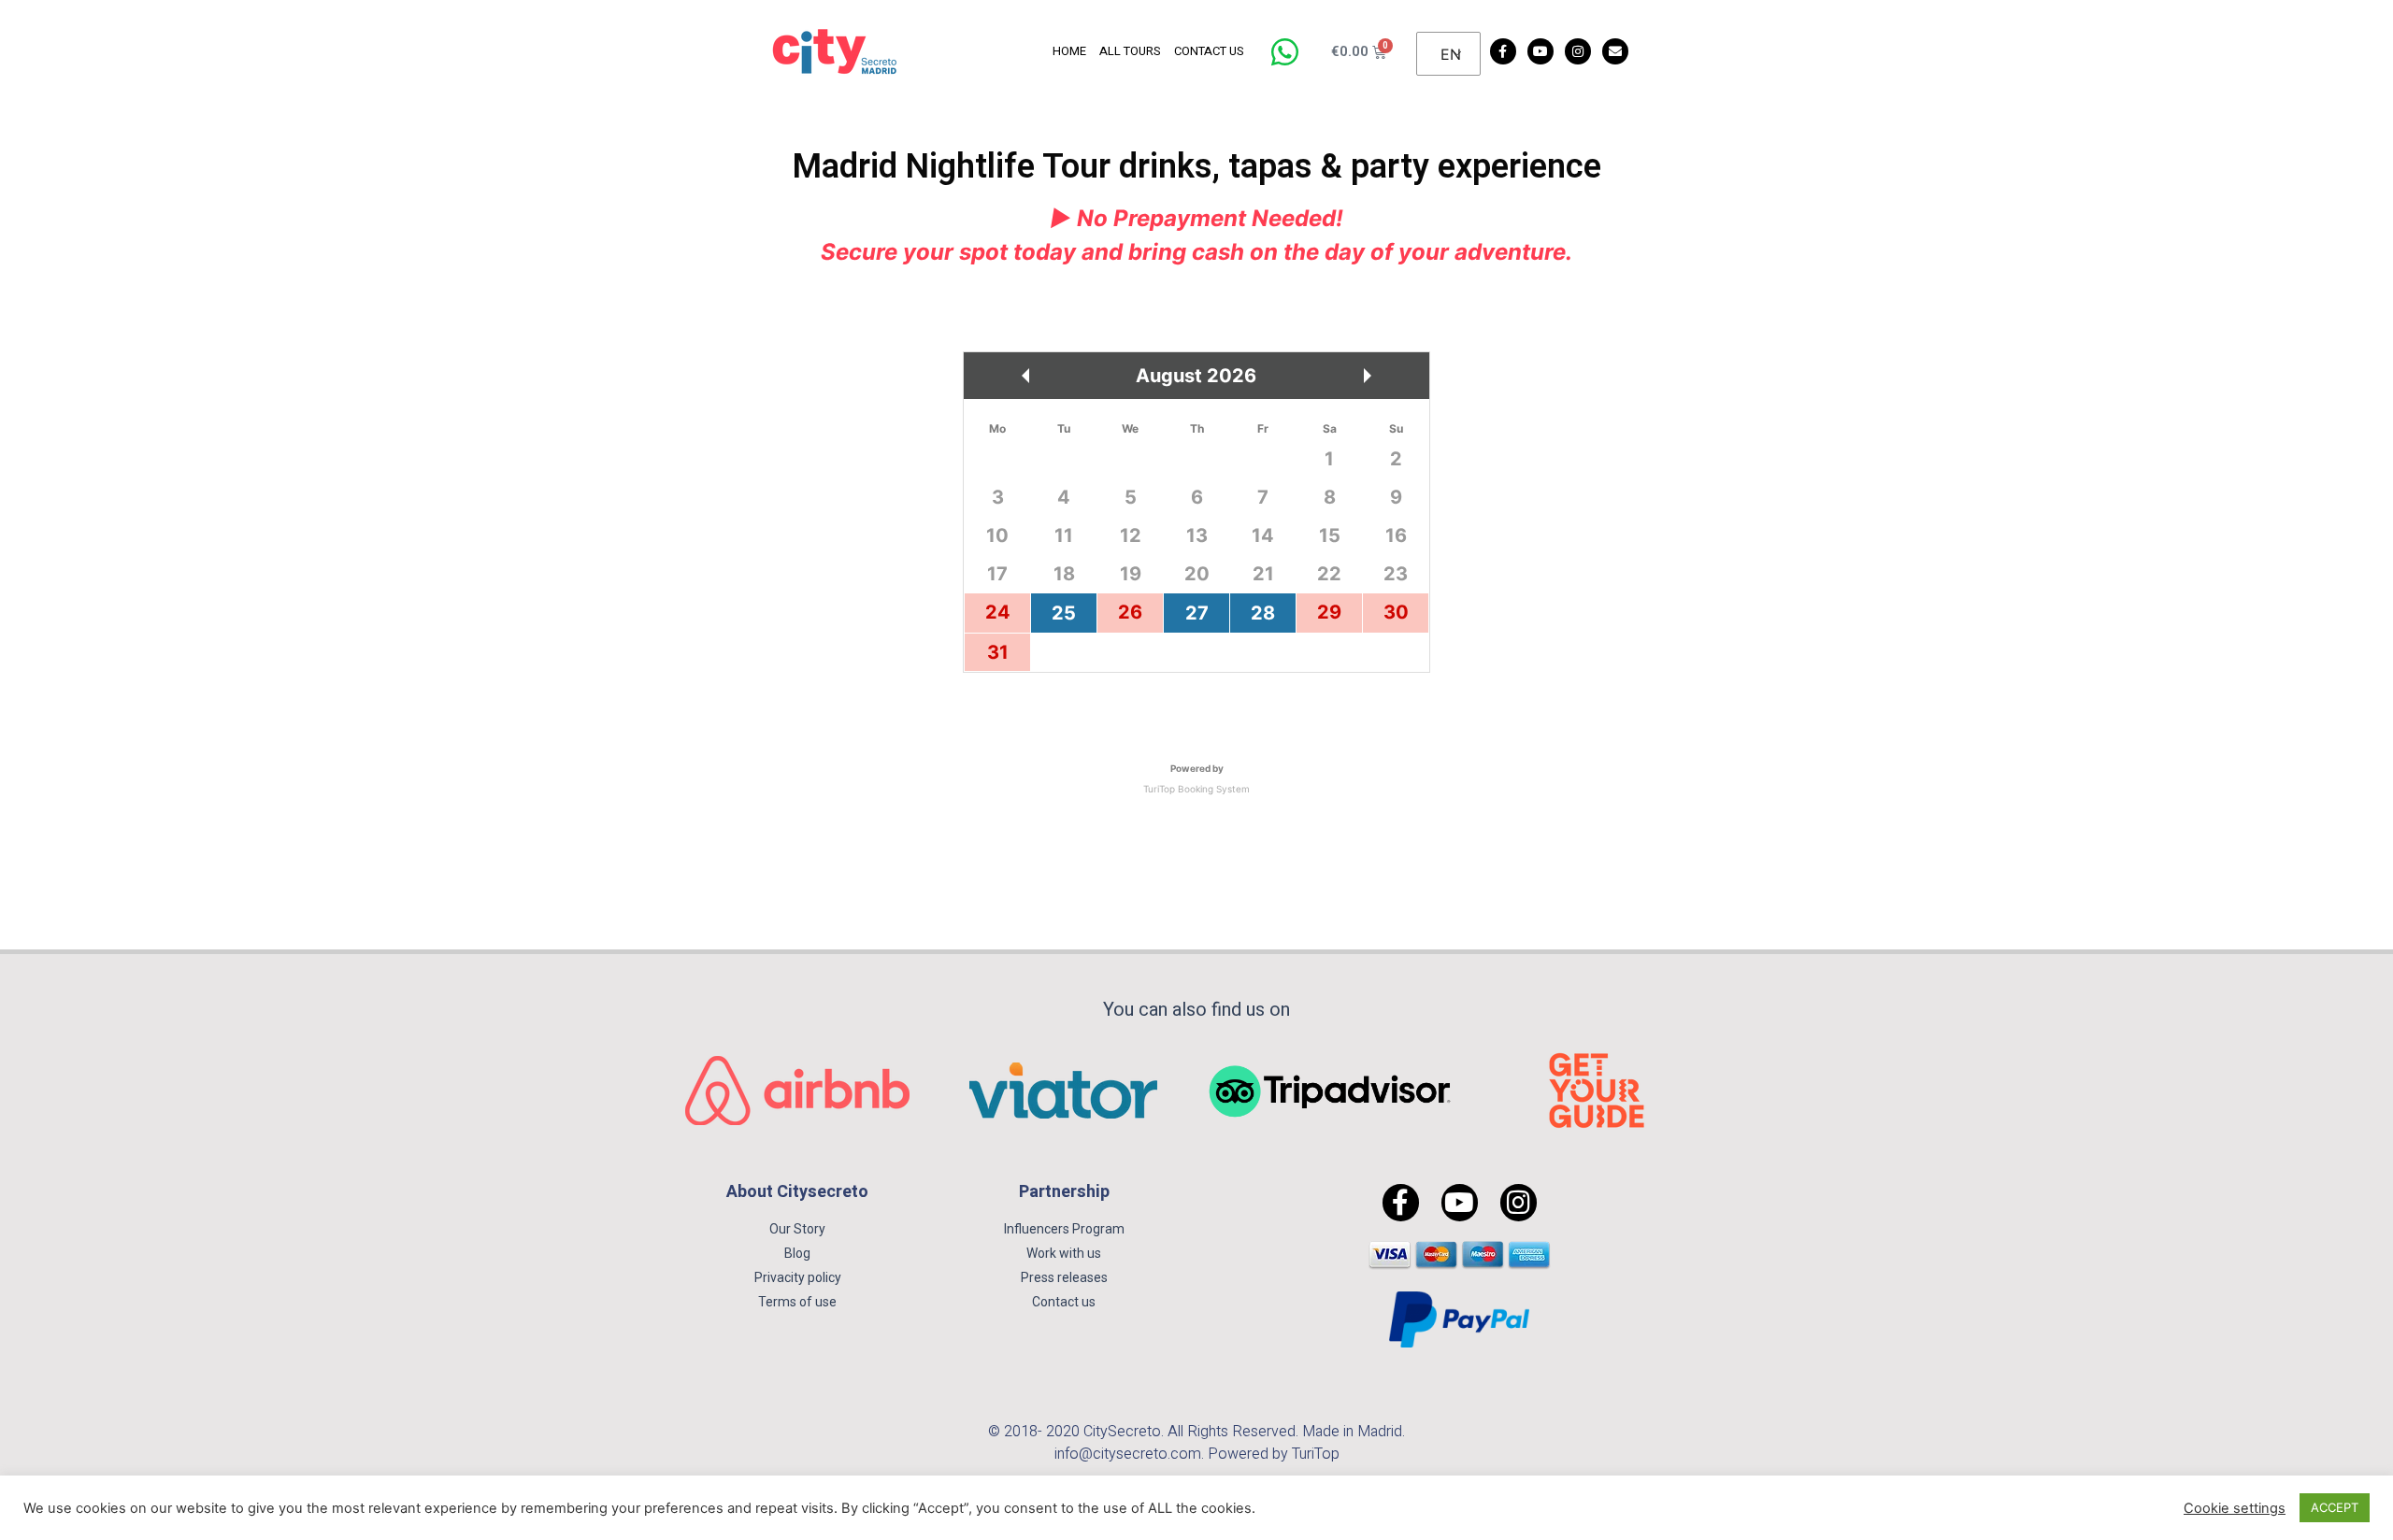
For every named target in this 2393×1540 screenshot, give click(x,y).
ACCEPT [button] (2335, 1507)
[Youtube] (1540, 51)
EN (1451, 54)
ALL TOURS (1130, 51)
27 (1197, 613)
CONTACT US (1209, 51)
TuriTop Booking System (1196, 789)
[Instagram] (1578, 51)
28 (1263, 613)
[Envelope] (1615, 51)
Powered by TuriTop (1274, 1454)
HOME (1069, 51)
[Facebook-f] (1503, 51)
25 (1064, 613)
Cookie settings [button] (2235, 1508)
